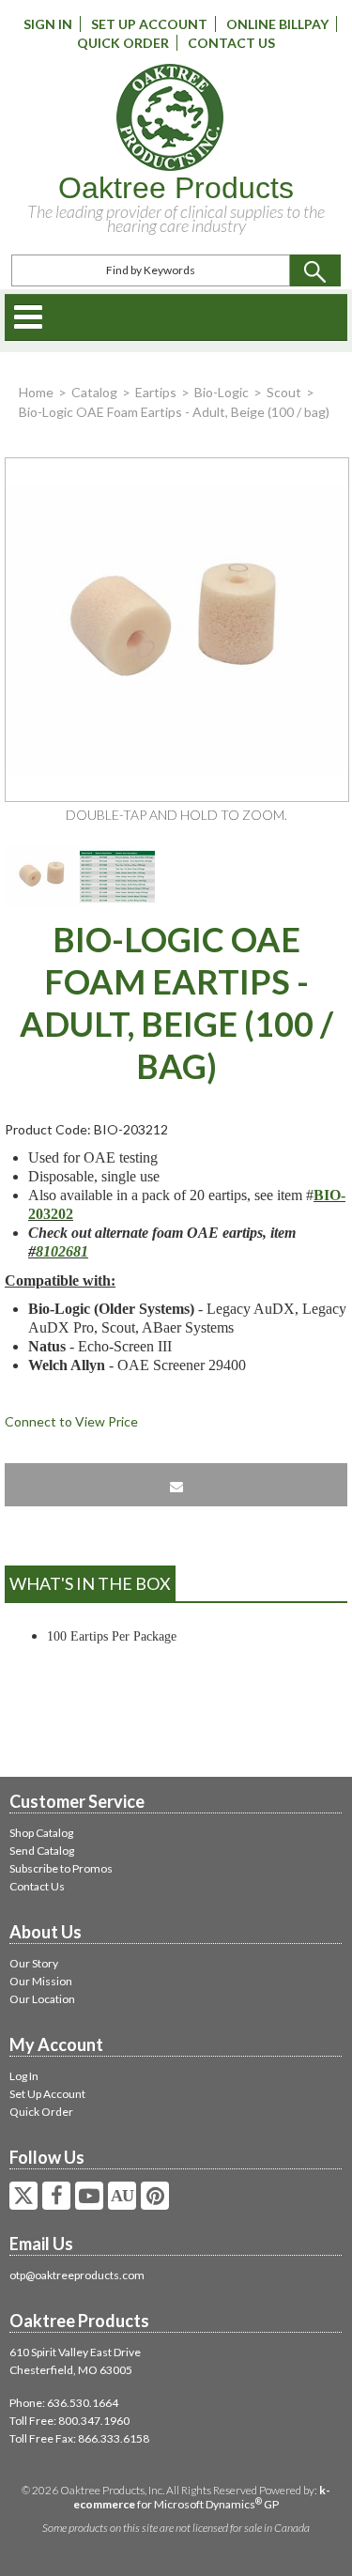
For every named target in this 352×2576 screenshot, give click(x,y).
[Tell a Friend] (176, 1485)
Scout (284, 392)
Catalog (94, 392)
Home (36, 392)
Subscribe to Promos (61, 1868)
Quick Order (123, 43)
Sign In (48, 24)
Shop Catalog (41, 1833)
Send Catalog (42, 1851)
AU (122, 2196)
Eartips (156, 392)
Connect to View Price (71, 1421)
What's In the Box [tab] (90, 1583)
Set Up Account (149, 24)
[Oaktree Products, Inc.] (169, 117)
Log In (24, 2076)
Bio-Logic (222, 392)
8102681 (62, 1251)
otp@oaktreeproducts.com (77, 2275)
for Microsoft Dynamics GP (202, 2497)
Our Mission (41, 1981)
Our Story (34, 1963)
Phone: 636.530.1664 (64, 2403)
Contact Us (231, 43)
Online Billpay (277, 24)
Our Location (42, 1999)
